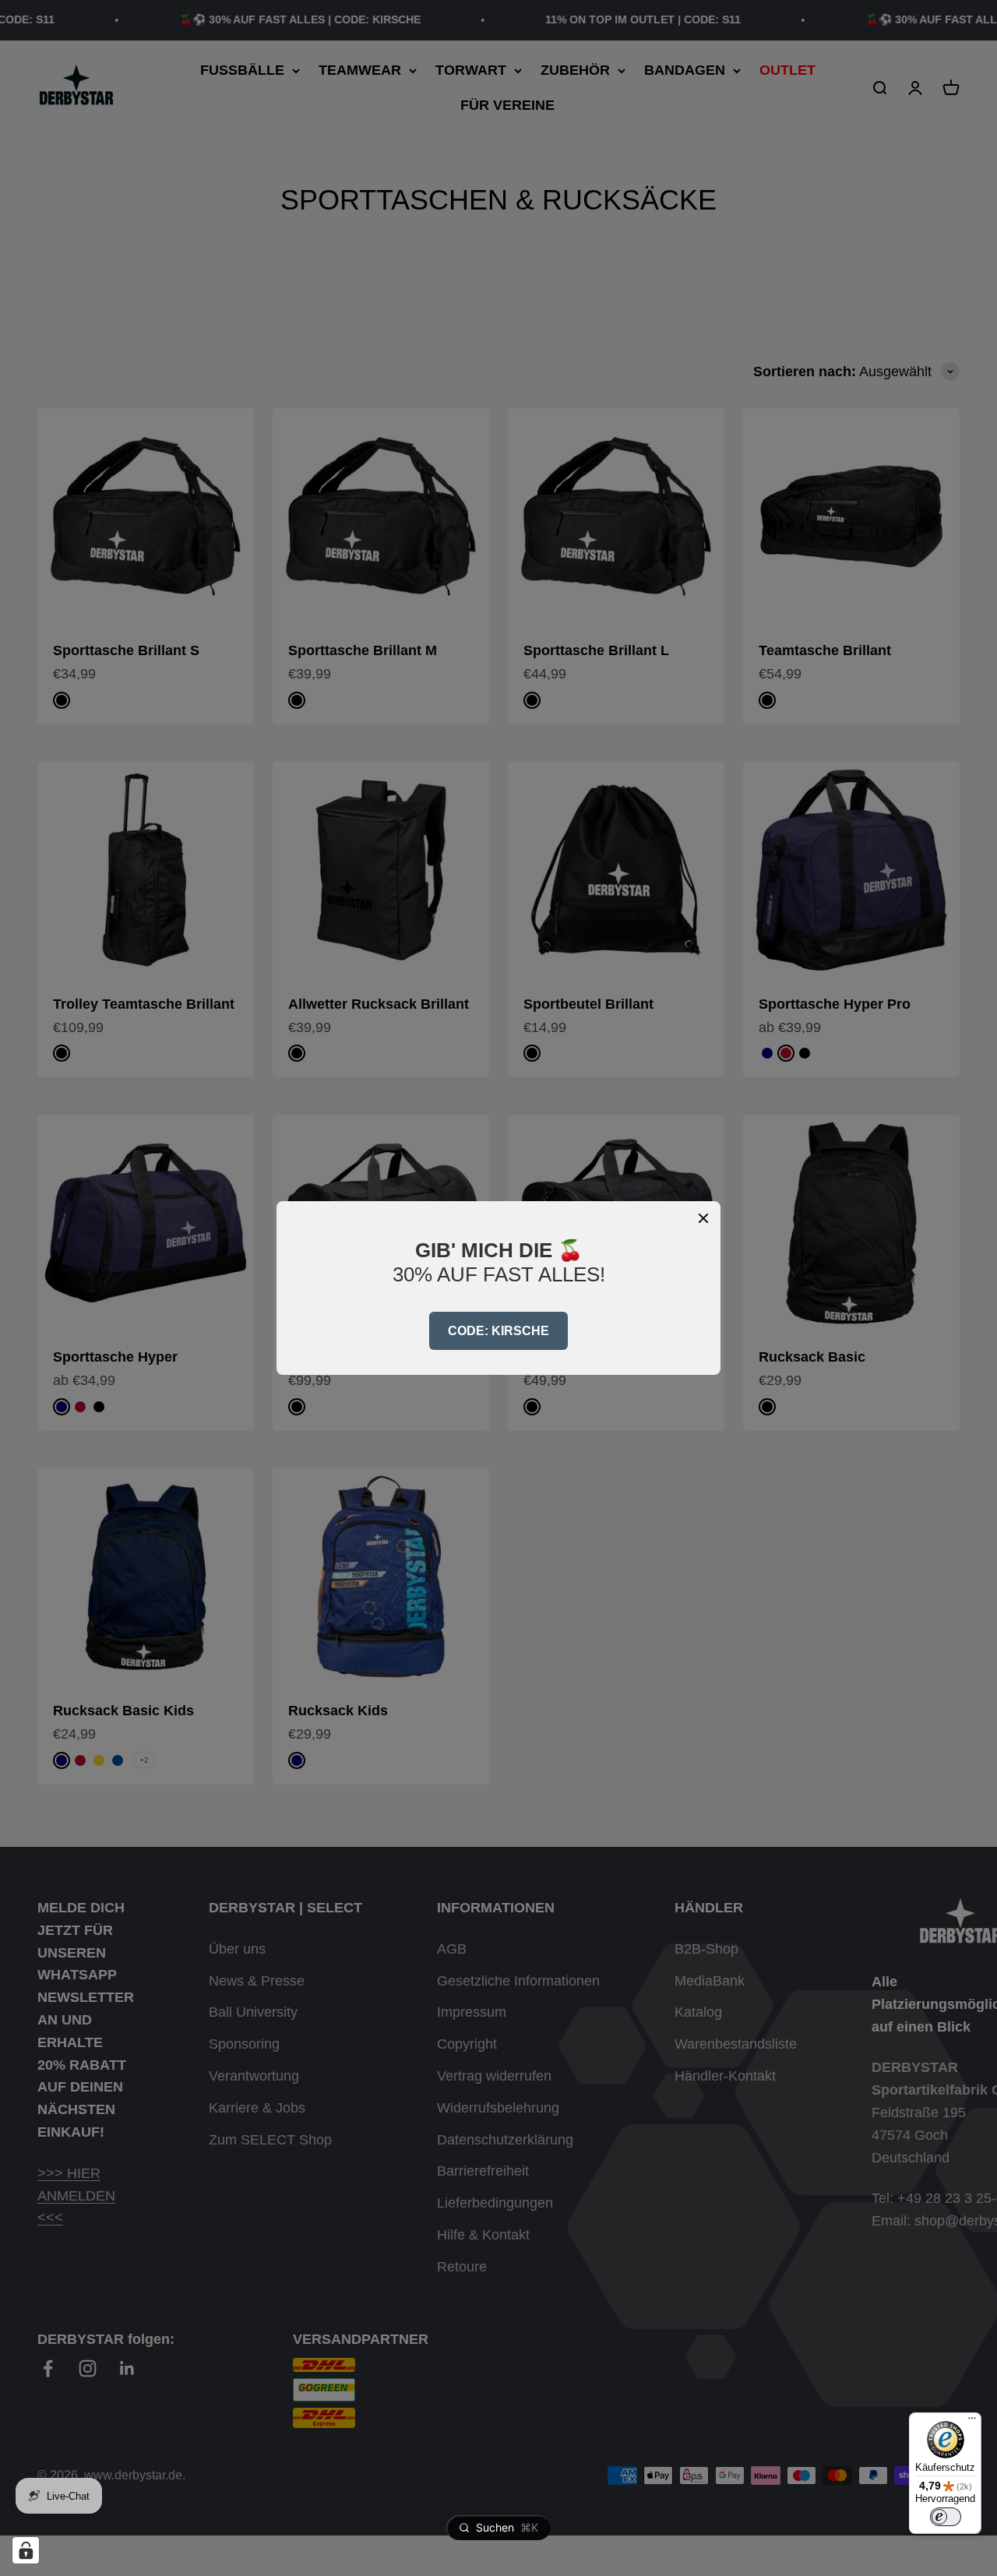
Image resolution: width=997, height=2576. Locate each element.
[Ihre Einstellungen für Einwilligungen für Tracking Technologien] (26, 2550)
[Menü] (972, 2422)
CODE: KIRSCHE (498, 1331)
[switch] (946, 2517)
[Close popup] (703, 1218)
